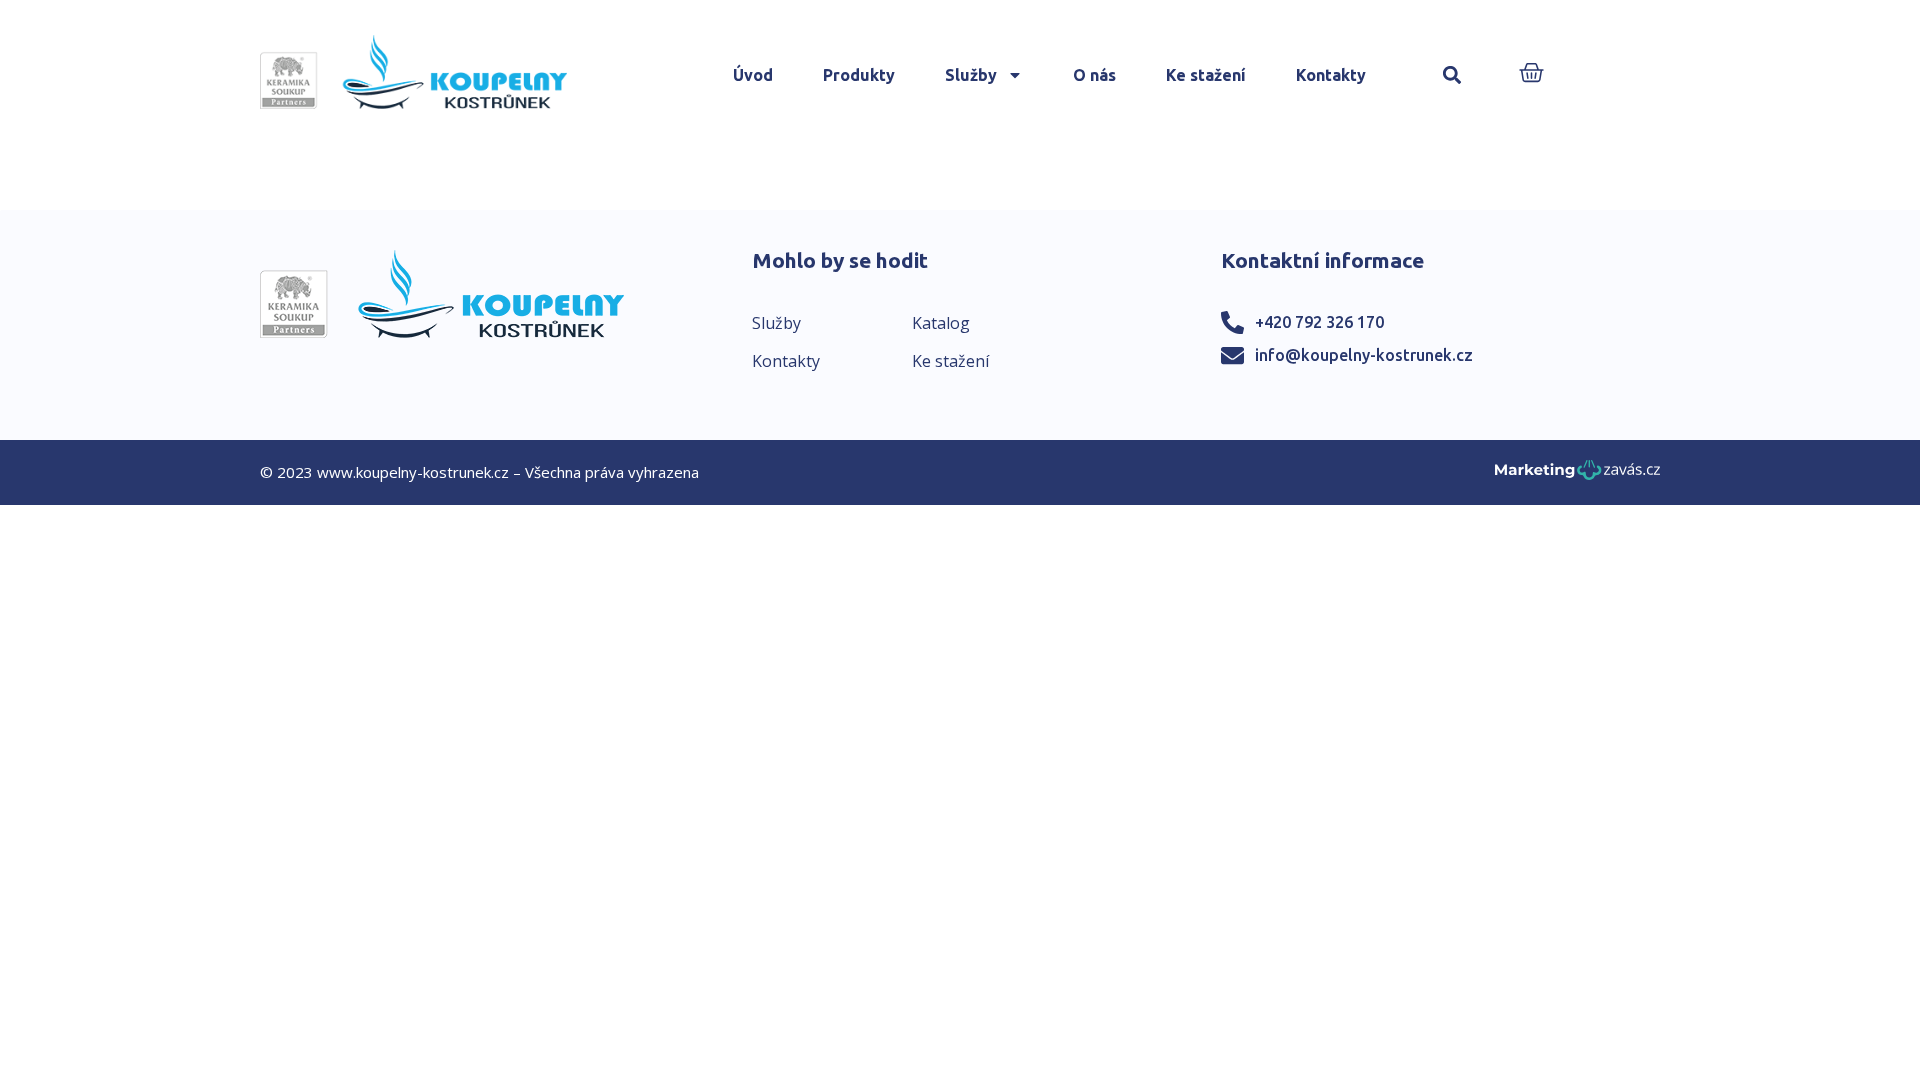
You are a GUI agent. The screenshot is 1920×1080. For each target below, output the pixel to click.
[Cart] (1531, 74)
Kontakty (1331, 75)
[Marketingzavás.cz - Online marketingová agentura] (1577, 475)
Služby (971, 75)
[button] (1452, 75)
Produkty (859, 75)
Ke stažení (1206, 75)
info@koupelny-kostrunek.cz (1364, 355)
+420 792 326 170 (1319, 322)
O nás (1094, 75)
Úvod (753, 75)
